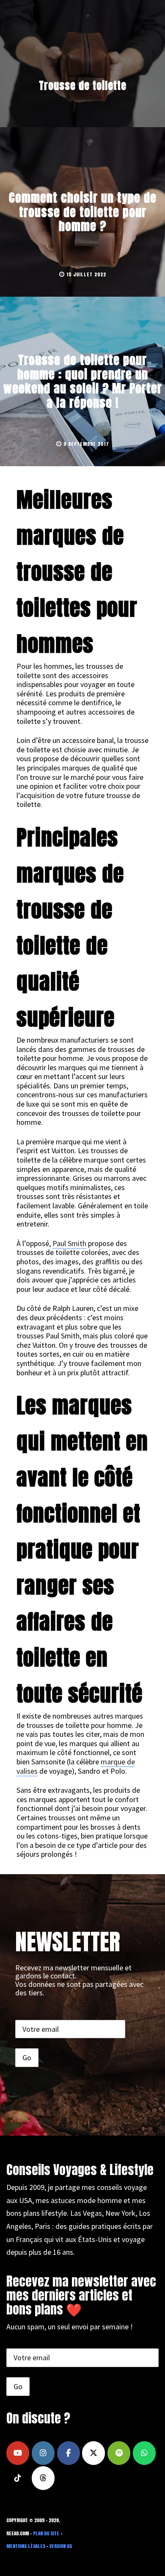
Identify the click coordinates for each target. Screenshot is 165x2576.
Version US (61, 2546)
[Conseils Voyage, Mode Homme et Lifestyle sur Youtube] (18, 2453)
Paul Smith (69, 1243)
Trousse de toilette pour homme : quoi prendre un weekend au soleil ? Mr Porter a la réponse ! (83, 381)
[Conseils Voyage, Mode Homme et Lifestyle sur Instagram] (43, 2453)
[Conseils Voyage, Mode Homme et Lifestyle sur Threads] (43, 2478)
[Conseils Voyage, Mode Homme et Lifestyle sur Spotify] (119, 2453)
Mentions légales (26, 2546)
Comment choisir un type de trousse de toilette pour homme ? (83, 212)
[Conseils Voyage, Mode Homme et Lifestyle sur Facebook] (69, 2453)
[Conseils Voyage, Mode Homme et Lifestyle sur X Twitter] (93, 2453)
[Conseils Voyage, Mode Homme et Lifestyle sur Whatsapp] (144, 2453)
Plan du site (46, 2533)
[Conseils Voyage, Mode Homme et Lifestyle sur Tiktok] (18, 2478)
